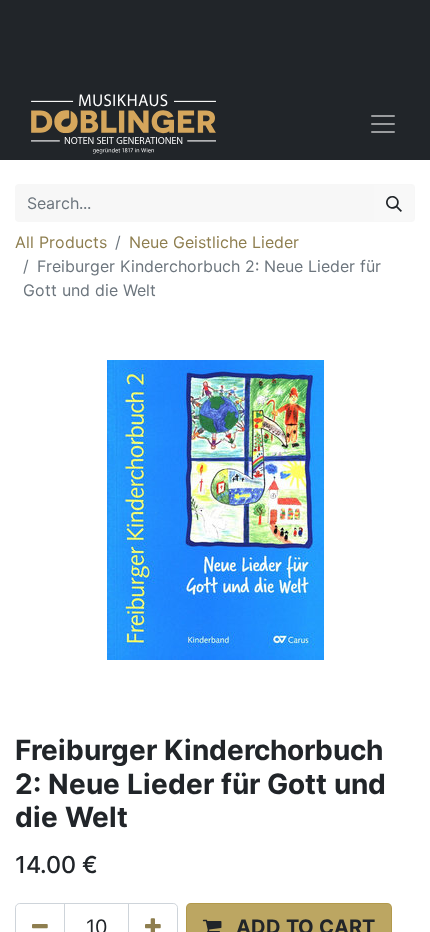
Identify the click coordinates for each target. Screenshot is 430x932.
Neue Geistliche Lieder (214, 242)
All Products (61, 242)
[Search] (394, 203)
